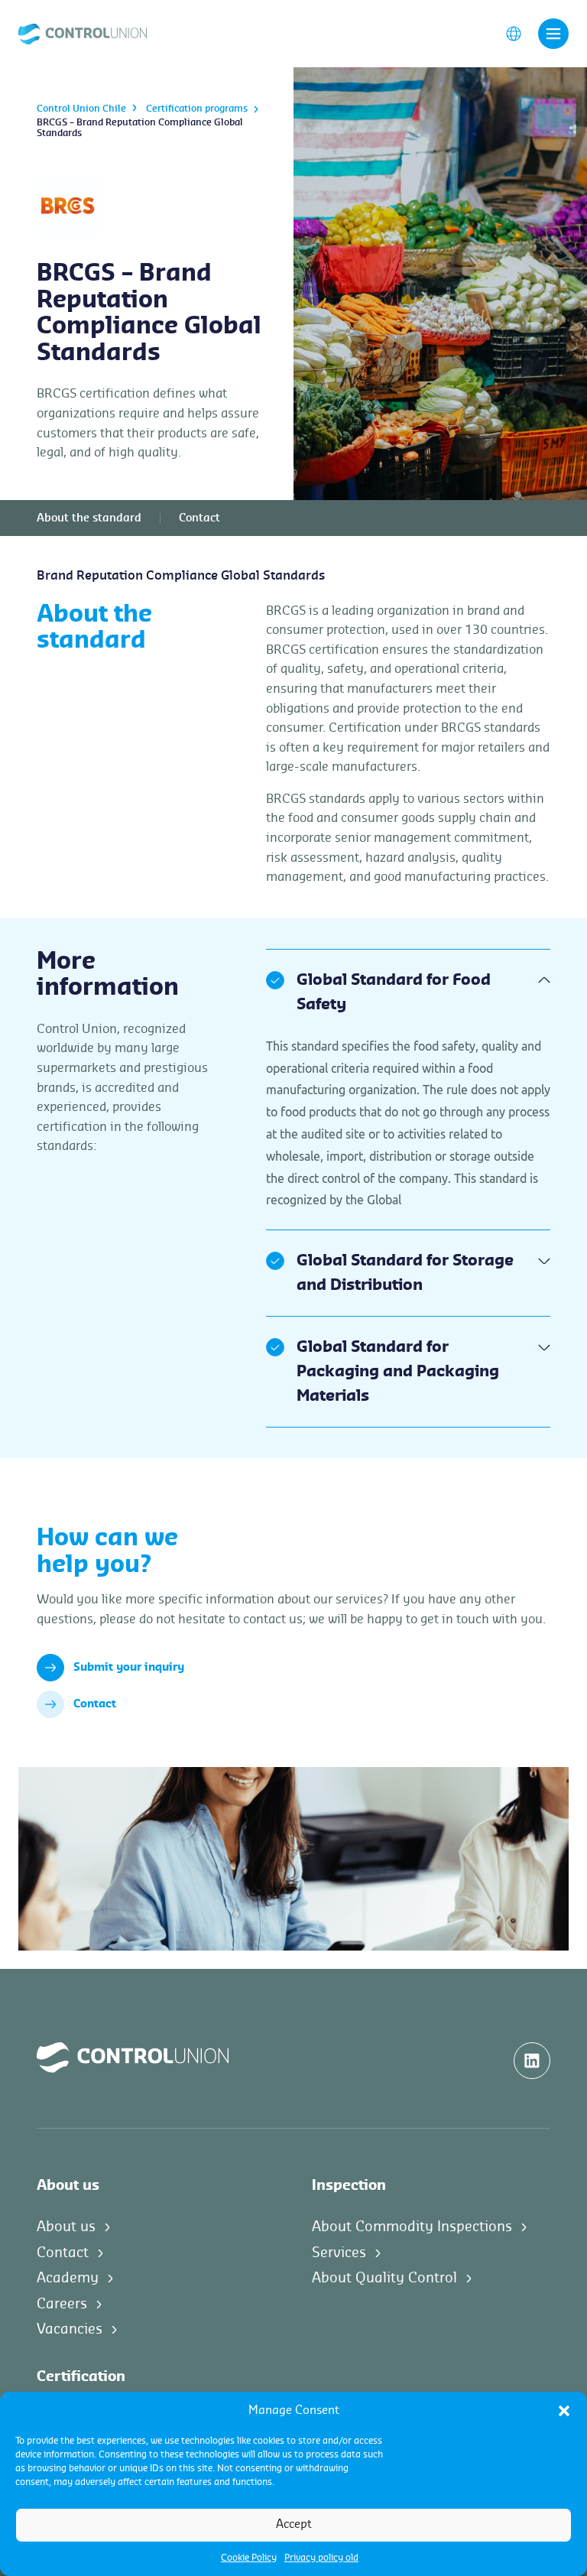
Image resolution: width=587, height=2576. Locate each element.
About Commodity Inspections (412, 2227)
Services (339, 2253)
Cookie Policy (249, 2558)
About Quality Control (384, 2278)
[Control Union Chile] (83, 33)
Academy (68, 2278)
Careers (62, 2304)
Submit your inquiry (129, 1668)
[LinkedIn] (532, 2061)
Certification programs (197, 109)
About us (66, 2227)
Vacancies (70, 2329)
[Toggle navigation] (553, 34)
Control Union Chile (81, 109)
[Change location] (514, 33)
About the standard (89, 518)
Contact (199, 518)
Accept (294, 2524)
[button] (564, 2411)
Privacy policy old (321, 2558)
